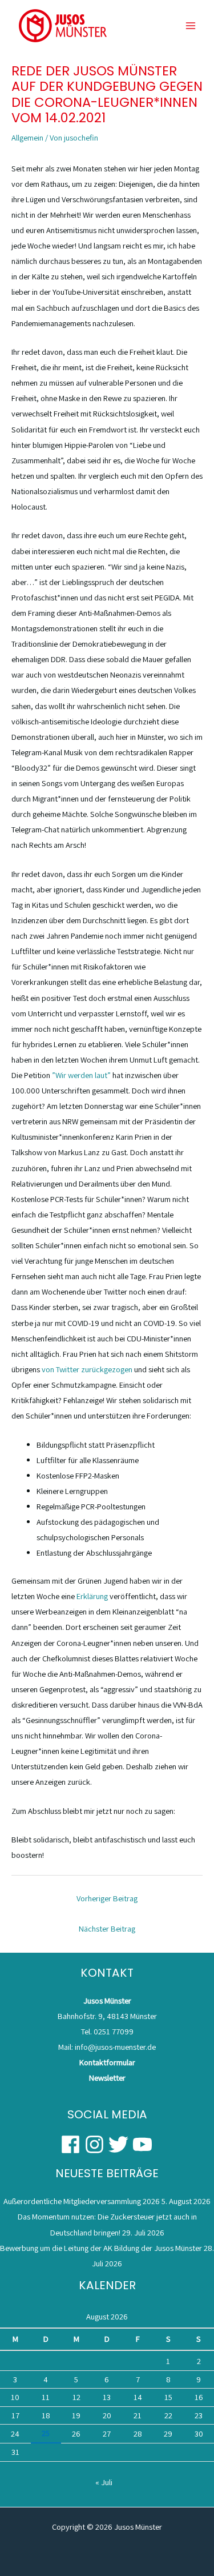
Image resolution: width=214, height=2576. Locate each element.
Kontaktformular (107, 2062)
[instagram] (96, 2144)
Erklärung (92, 1596)
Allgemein (27, 137)
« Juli (104, 2482)
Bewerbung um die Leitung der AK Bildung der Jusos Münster (101, 2248)
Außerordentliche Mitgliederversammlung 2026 (82, 2201)
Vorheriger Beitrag (107, 1898)
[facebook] (72, 2144)
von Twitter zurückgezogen (87, 1369)
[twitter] (120, 2144)
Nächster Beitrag (107, 1928)
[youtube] (143, 2144)
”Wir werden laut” (81, 1075)
